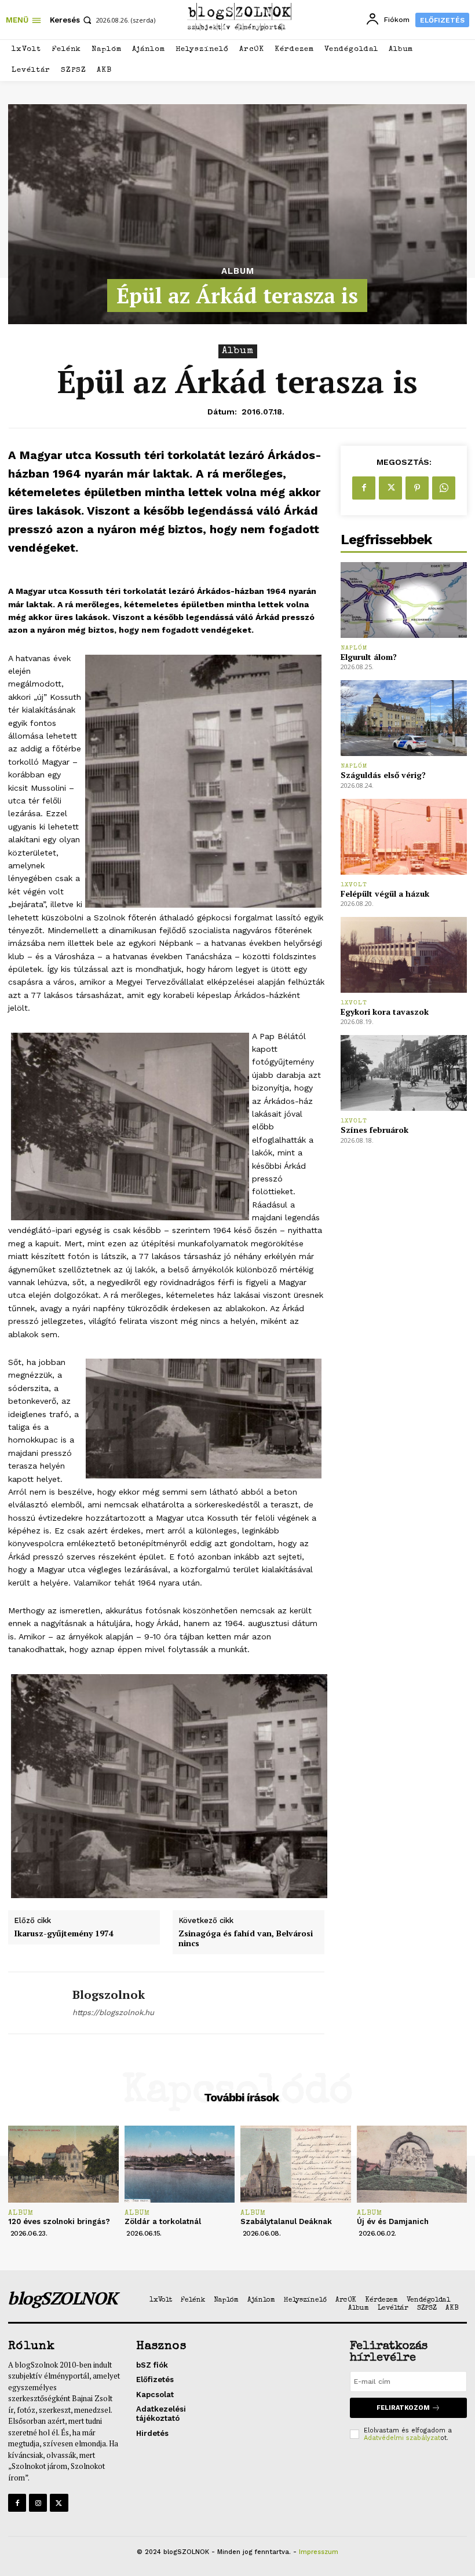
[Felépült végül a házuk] (404, 837)
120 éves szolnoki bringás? (59, 2221)
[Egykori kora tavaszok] (404, 955)
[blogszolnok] (36, 2003)
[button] (72, 20)
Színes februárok (374, 1130)
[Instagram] (38, 2503)
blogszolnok (109, 1995)
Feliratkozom (403, 2408)
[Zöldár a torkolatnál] (180, 2164)
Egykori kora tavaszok (385, 1012)
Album (238, 271)
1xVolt (354, 885)
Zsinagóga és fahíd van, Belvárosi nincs (246, 1939)
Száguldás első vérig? (383, 775)
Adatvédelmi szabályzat (402, 2438)
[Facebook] (364, 488)
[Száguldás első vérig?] (404, 718)
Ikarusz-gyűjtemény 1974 (64, 1934)
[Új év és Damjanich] (412, 2164)
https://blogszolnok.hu (113, 2012)
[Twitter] (390, 488)
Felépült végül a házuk (385, 893)
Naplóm (354, 648)
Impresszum (319, 2552)
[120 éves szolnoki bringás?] (63, 2164)
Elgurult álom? (369, 657)
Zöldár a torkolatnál (163, 2221)
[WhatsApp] (444, 488)
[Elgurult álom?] (404, 600)
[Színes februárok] (404, 1073)
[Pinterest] (417, 488)
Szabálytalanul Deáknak (286, 2221)
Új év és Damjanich (393, 2221)
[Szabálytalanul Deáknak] (296, 2164)
